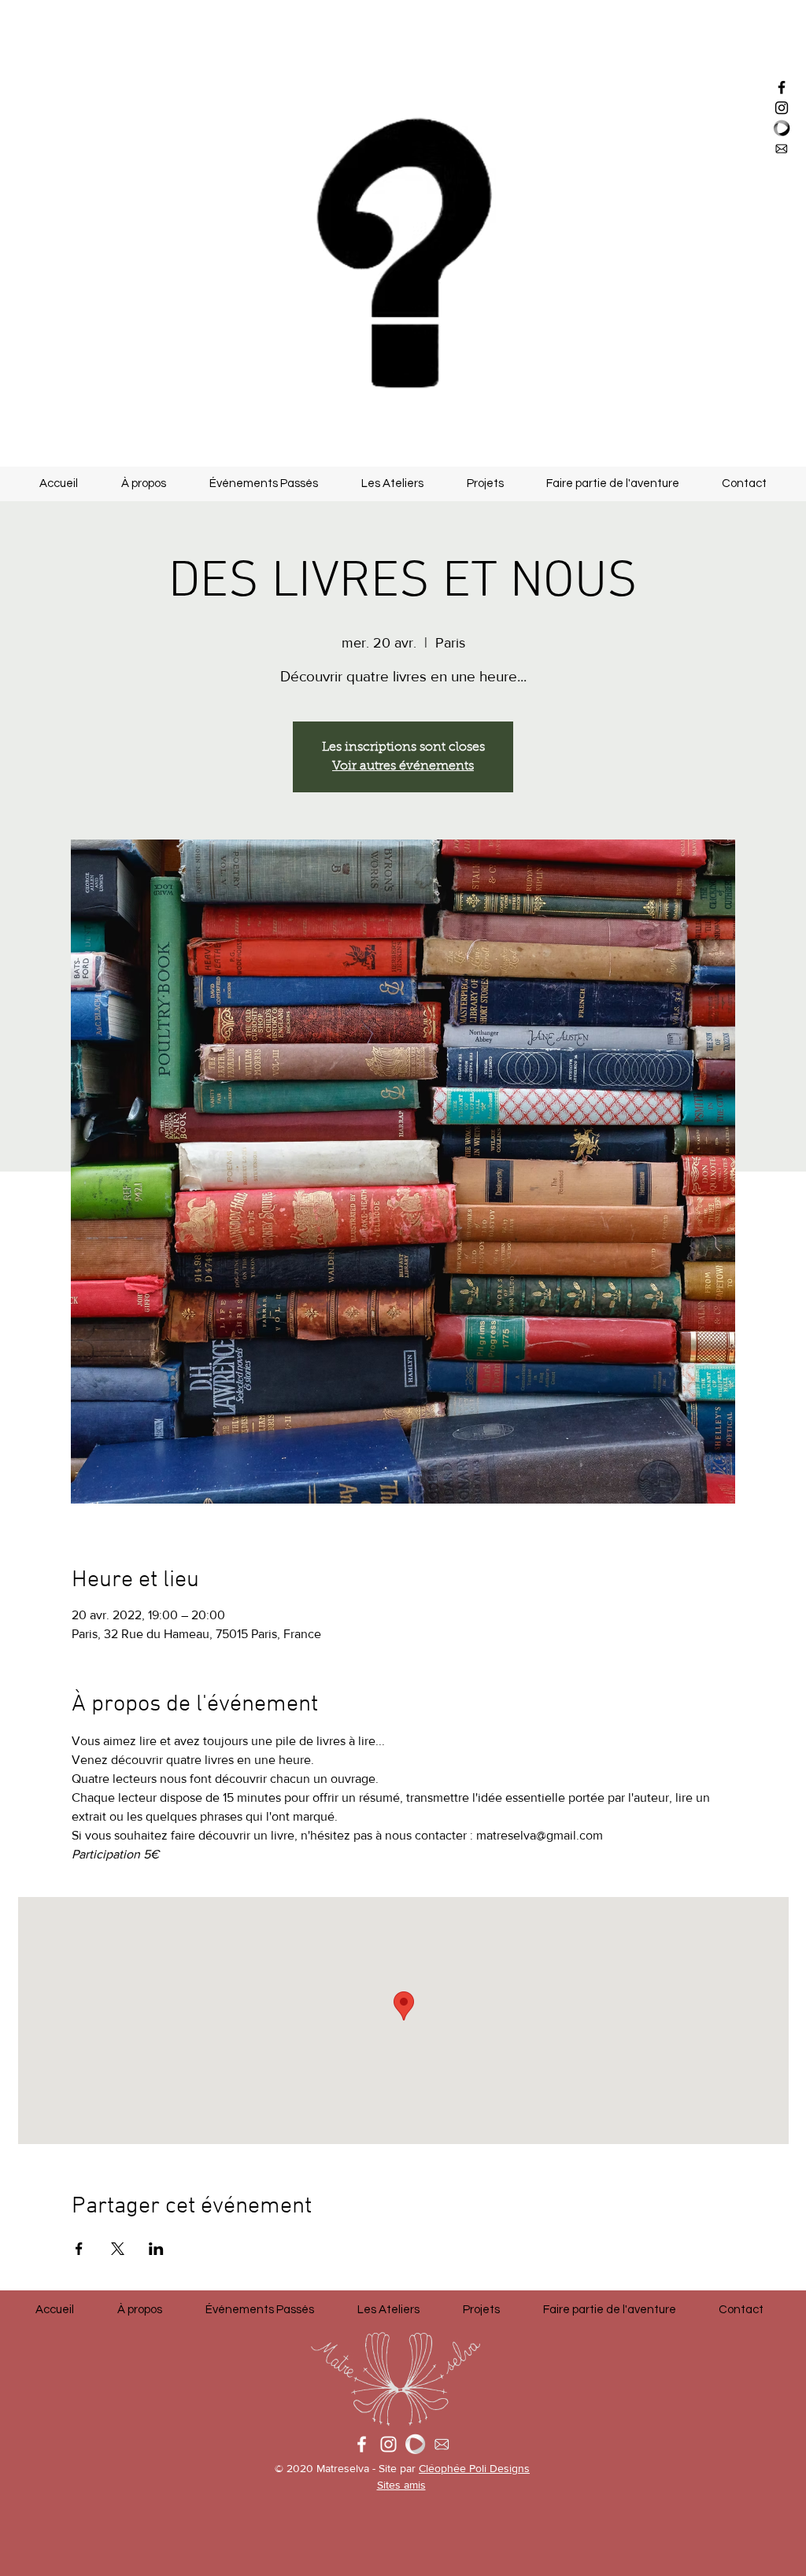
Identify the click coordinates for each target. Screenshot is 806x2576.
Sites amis (401, 2485)
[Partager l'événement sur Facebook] (79, 2249)
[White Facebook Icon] (362, 2444)
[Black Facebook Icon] (782, 87)
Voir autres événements (403, 766)
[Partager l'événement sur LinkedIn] (156, 2249)
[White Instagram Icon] (388, 2444)
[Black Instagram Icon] (782, 108)
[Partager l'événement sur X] (118, 2249)
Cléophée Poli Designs (474, 2468)
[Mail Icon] (782, 149)
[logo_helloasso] (782, 128)
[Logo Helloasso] (415, 2444)
